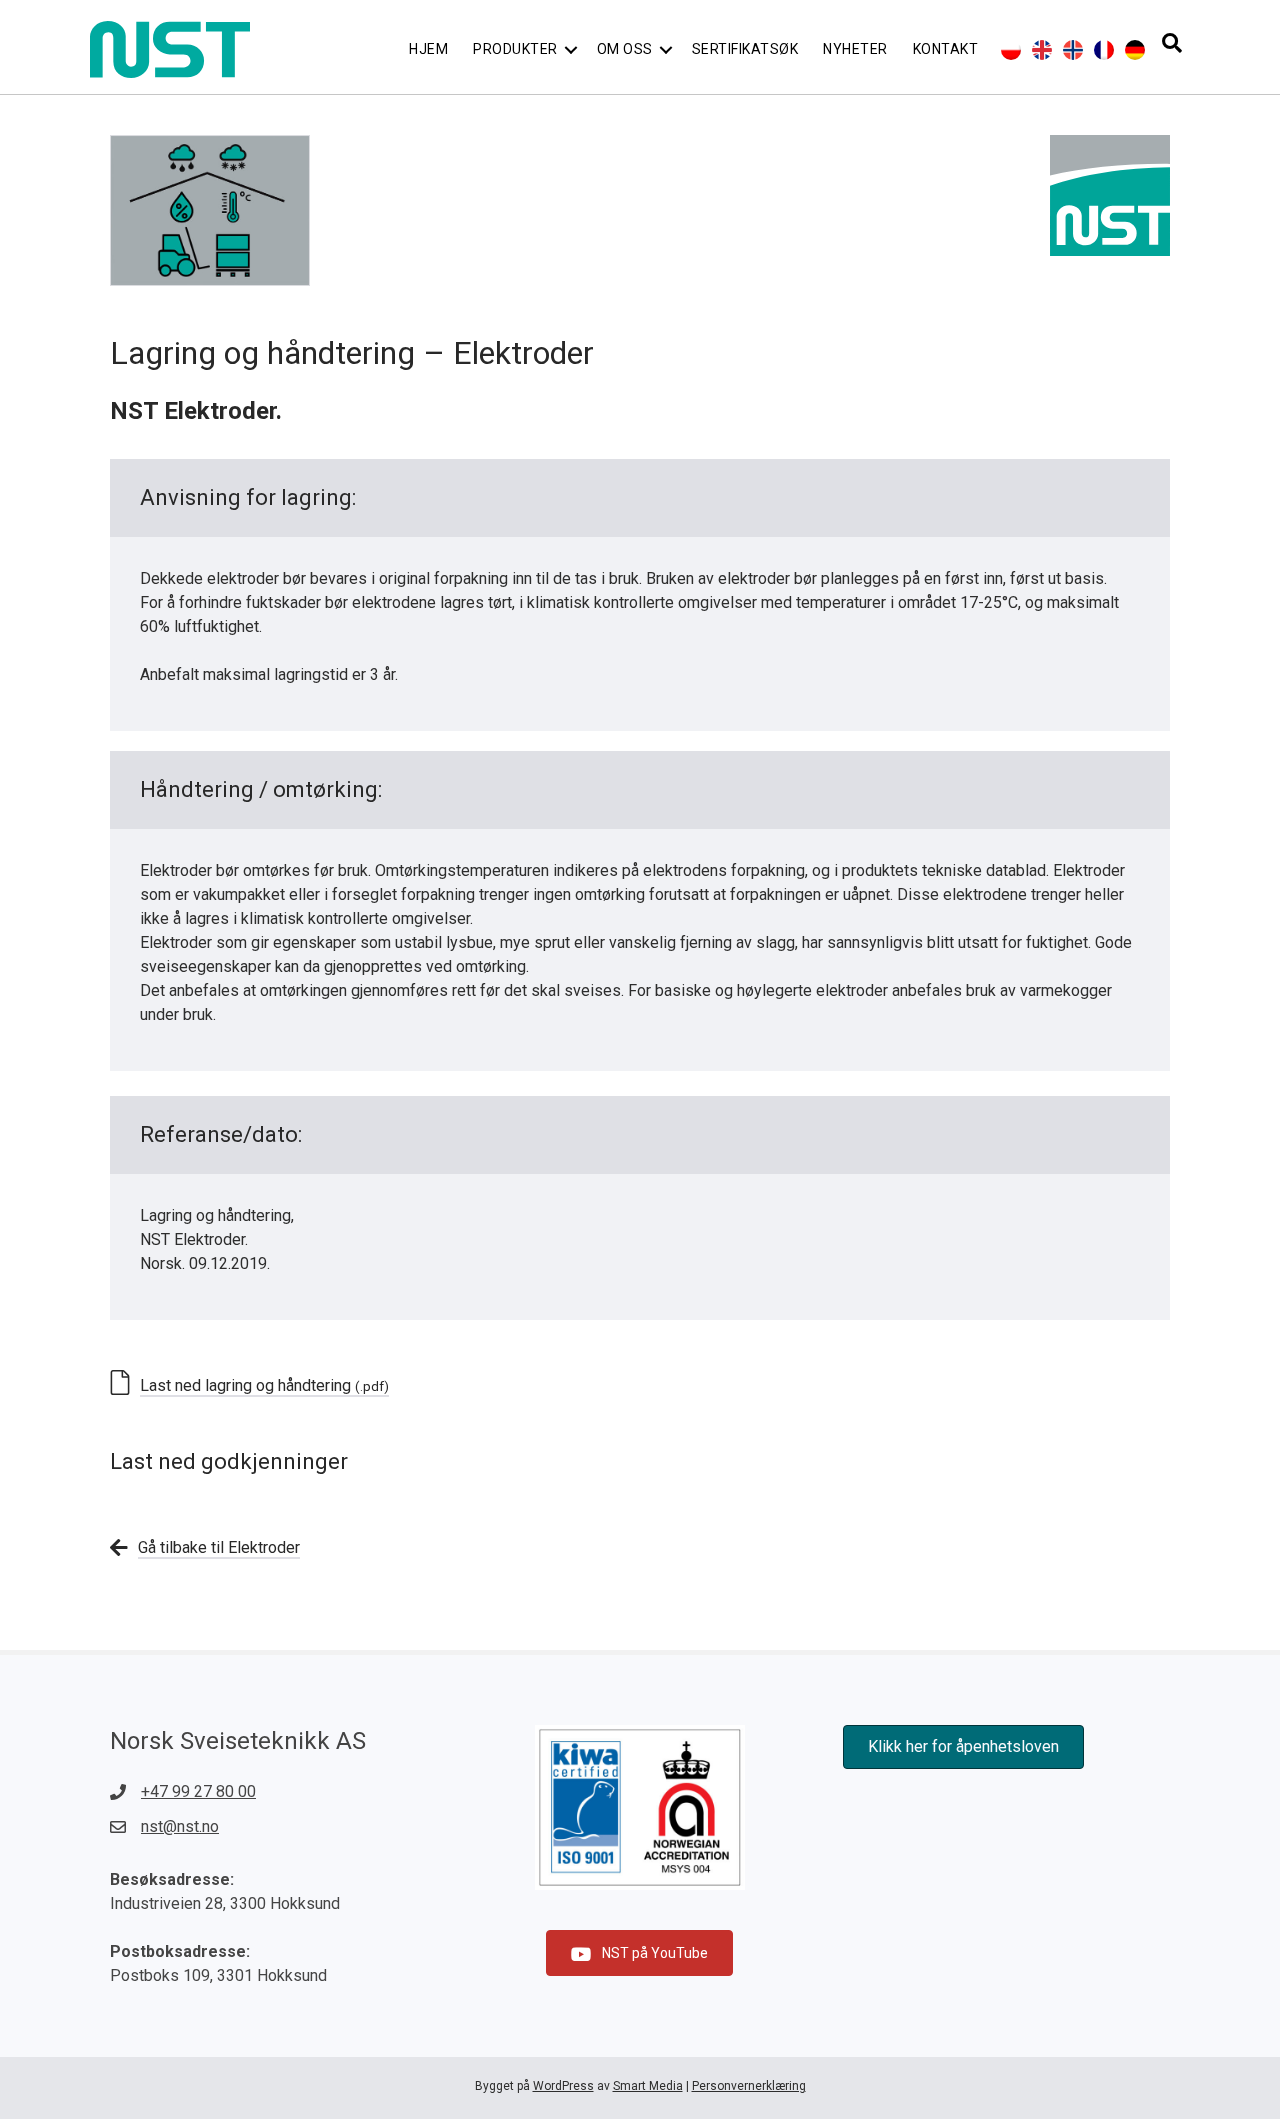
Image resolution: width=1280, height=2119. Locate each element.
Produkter (515, 49)
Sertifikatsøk (745, 49)
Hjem (428, 49)
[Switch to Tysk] (1135, 50)
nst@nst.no (180, 1826)
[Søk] (1172, 43)
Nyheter (855, 49)
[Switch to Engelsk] (1042, 50)
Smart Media (648, 2086)
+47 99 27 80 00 (198, 1791)
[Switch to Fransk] (1104, 50)
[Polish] (1011, 50)
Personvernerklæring (749, 2086)
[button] (571, 49)
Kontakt (946, 49)
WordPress (563, 2086)
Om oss (625, 49)
